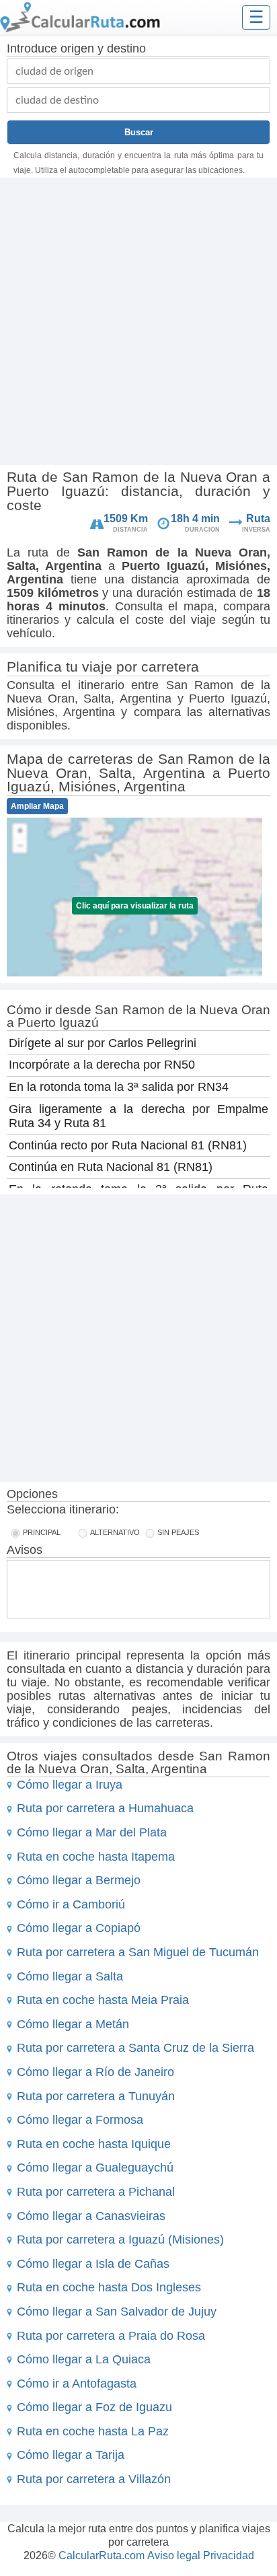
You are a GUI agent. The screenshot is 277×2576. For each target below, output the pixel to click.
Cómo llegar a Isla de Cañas (93, 2264)
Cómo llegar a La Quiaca (84, 2359)
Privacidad (229, 2555)
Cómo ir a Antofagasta (77, 2384)
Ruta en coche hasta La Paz (93, 2431)
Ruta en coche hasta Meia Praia (103, 2000)
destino (126, 48)
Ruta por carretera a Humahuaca (105, 1808)
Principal (42, 1532)
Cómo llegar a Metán (73, 2024)
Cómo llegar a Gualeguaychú (95, 2168)
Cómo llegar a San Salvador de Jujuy (117, 2312)
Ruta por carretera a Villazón (94, 2479)
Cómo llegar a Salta (70, 1976)
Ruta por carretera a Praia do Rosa (111, 2336)
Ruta (258, 518)
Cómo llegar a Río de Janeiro (95, 2072)
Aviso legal (174, 2555)
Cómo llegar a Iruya (70, 1785)
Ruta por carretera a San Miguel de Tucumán (138, 1952)
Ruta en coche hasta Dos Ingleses (109, 2287)
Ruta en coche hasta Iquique (94, 2144)
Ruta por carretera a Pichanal (96, 2192)
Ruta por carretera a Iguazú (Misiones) (120, 2240)
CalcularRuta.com (102, 2555)
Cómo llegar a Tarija (71, 2455)
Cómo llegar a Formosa (80, 2120)
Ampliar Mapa (37, 806)
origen (77, 48)
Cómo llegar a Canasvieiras (91, 2216)
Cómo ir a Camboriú (71, 1904)
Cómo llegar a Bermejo (79, 1880)
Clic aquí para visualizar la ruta (135, 906)
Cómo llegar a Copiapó (79, 1928)
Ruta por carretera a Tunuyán (96, 2096)
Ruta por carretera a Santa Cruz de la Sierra (135, 2048)
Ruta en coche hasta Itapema (96, 1857)
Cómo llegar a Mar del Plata (92, 1832)
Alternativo (115, 1532)
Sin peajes (178, 1532)
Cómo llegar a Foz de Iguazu (94, 2407)
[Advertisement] (138, 323)
